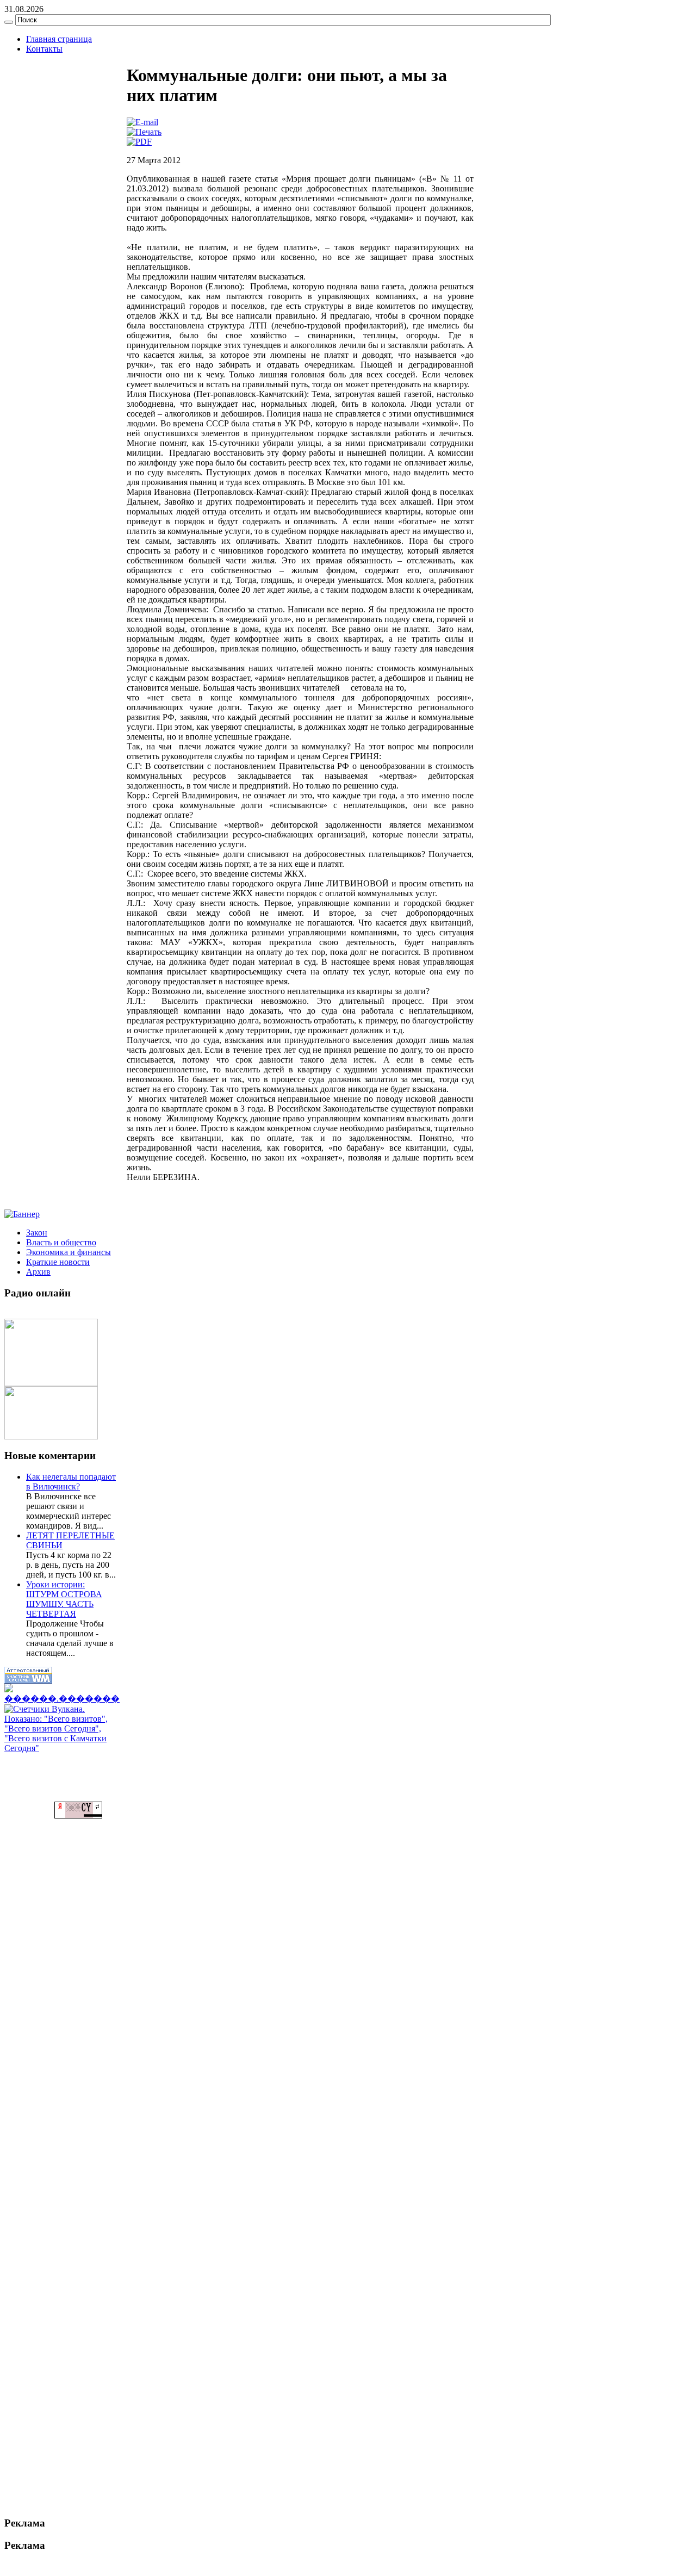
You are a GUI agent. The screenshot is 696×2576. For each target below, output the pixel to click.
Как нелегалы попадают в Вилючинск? (71, 1482)
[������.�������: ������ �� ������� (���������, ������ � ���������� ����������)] (62, 1694)
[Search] (9, 22)
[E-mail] (142, 122)
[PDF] (139, 142)
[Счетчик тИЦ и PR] (78, 1815)
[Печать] (144, 132)
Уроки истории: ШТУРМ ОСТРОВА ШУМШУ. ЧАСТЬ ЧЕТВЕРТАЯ (64, 1599)
